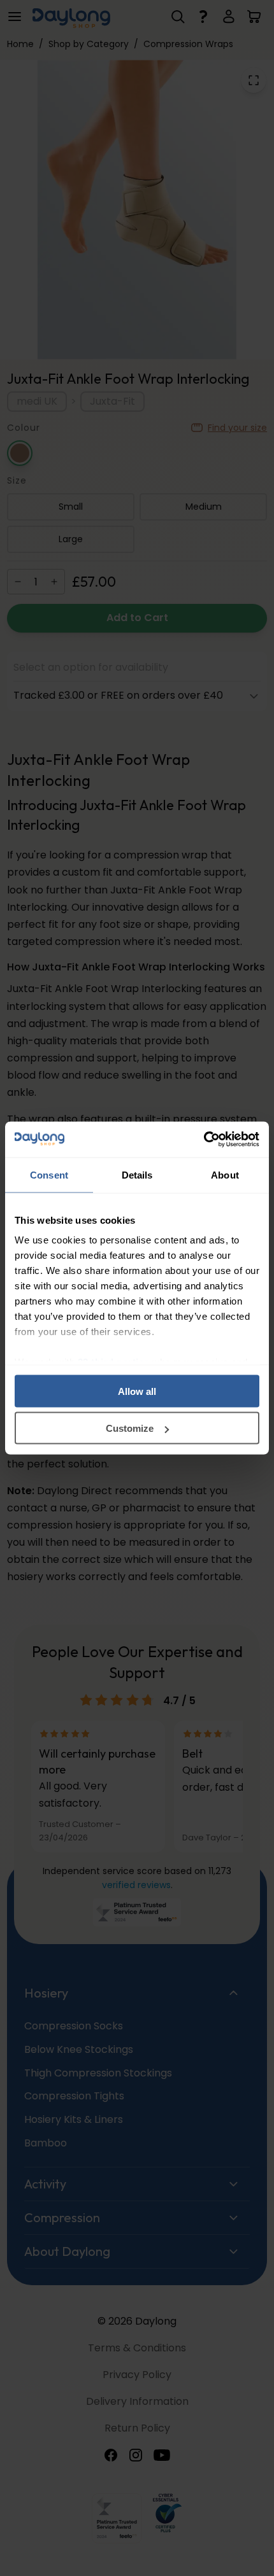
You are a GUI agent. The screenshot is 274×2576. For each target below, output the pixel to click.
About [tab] (225, 1174)
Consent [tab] (49, 1174)
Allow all (137, 1391)
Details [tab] (137, 1174)
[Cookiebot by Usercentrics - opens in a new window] (204, 1140)
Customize (130, 1428)
